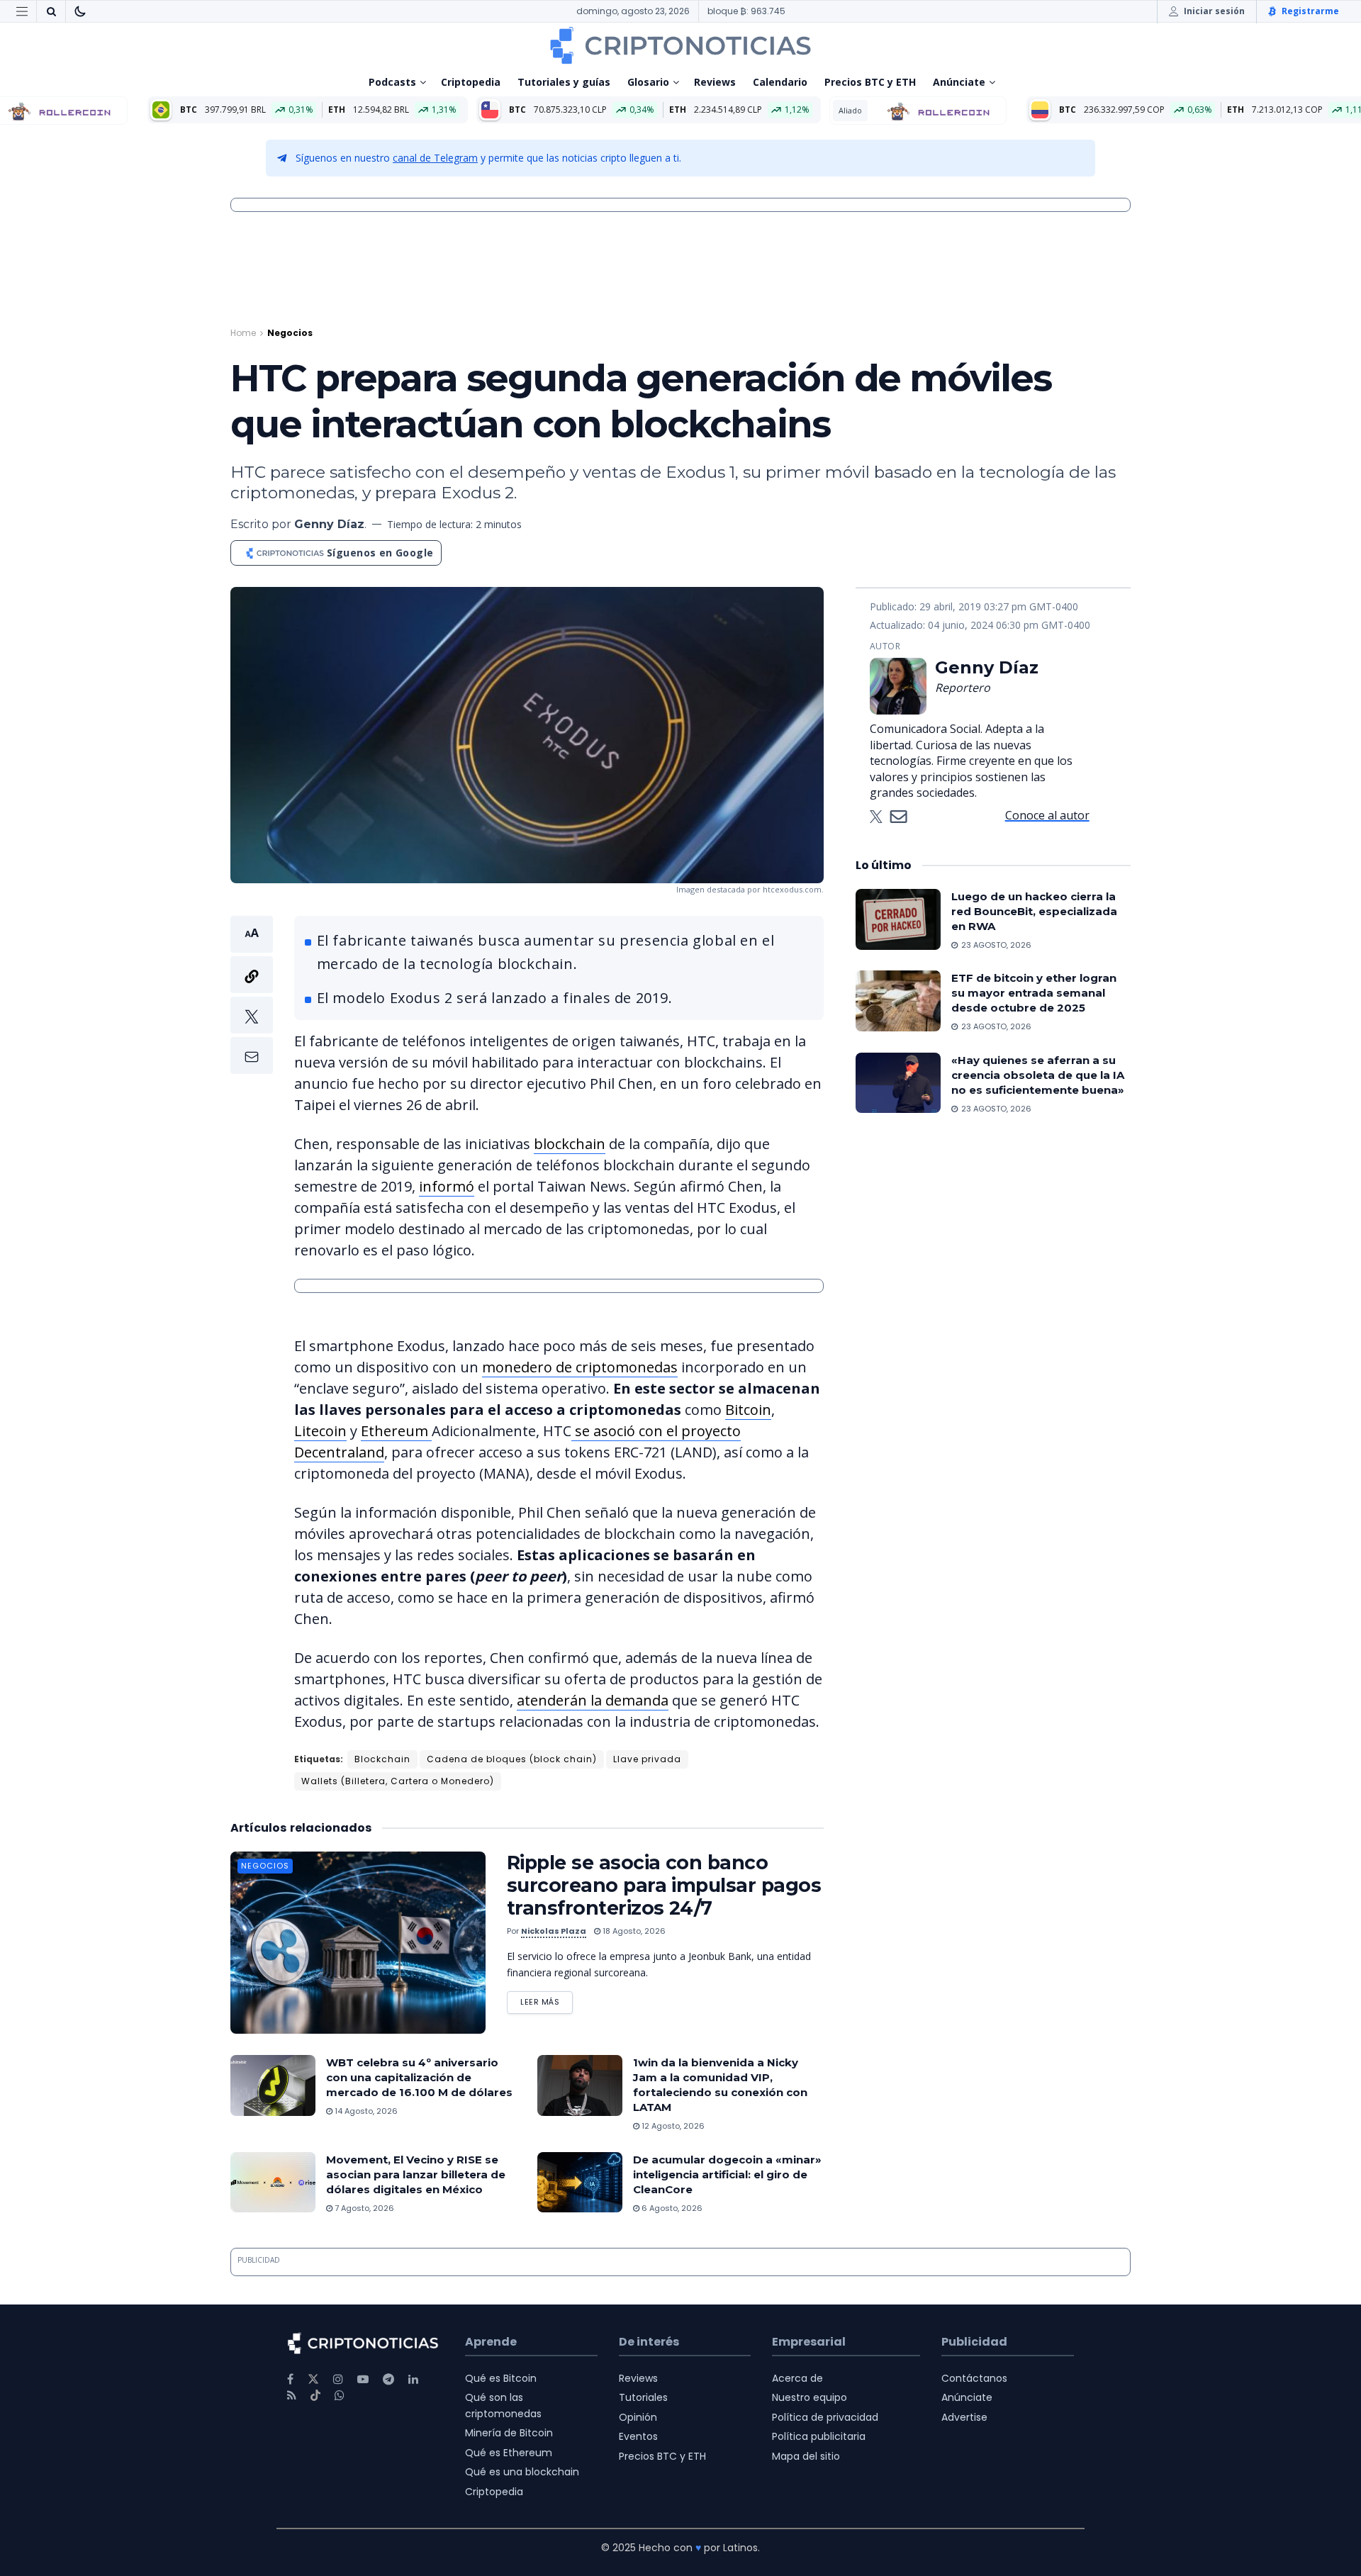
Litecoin (320, 1431)
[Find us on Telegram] (388, 2379)
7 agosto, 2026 (363, 2208)
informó (447, 1186)
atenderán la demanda (593, 1700)
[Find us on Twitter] (313, 2379)
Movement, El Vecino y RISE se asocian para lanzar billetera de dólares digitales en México (416, 2174)
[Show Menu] (22, 11)
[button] (252, 995)
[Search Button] (51, 11)
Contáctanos (974, 2378)
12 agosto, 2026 (672, 2126)
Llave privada (647, 1759)
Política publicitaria (819, 2436)
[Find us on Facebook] (290, 2379)
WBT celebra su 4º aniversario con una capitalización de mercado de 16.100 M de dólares (419, 2077)
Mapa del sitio (806, 2456)
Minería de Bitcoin (509, 2433)
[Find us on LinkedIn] (413, 2379)
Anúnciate (959, 82)
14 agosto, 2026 (365, 2111)
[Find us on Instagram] (338, 2379)
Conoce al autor (1047, 815)
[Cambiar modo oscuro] (80, 11)
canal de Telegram (435, 158)
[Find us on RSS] (292, 2396)
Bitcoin (748, 1410)
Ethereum (396, 1431)
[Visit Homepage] (680, 45)
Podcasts (392, 82)
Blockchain (382, 1759)
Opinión (638, 2417)
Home (243, 333)
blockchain (570, 1144)
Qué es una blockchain (522, 2472)
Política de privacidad (825, 2417)
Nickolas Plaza (554, 1931)
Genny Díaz (329, 524)
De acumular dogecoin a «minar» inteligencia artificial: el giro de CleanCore (727, 2174)
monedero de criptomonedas (580, 1367)
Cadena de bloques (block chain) (512, 1759)
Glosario (648, 82)
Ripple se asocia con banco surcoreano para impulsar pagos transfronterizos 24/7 (664, 1885)
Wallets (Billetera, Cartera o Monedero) (398, 1781)
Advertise (964, 2417)
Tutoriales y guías (564, 82)
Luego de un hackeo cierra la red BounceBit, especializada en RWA (1034, 911)
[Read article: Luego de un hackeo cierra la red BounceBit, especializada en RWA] (898, 919)
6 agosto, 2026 (671, 2208)
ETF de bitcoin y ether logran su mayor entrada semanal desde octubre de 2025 (1034, 993)
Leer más (547, 1999)
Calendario (780, 82)
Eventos (638, 2436)
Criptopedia (471, 82)
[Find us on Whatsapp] (340, 2396)
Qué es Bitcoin (501, 2378)
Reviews (715, 82)
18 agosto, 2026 (633, 1931)
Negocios (290, 333)
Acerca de (797, 2378)
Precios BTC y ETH (870, 82)
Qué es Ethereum (509, 2453)
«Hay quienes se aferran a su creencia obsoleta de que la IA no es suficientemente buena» (1038, 1075)
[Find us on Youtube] (363, 2379)
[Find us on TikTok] (315, 2396)
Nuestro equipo (810, 2397)
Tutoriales (643, 2397)
